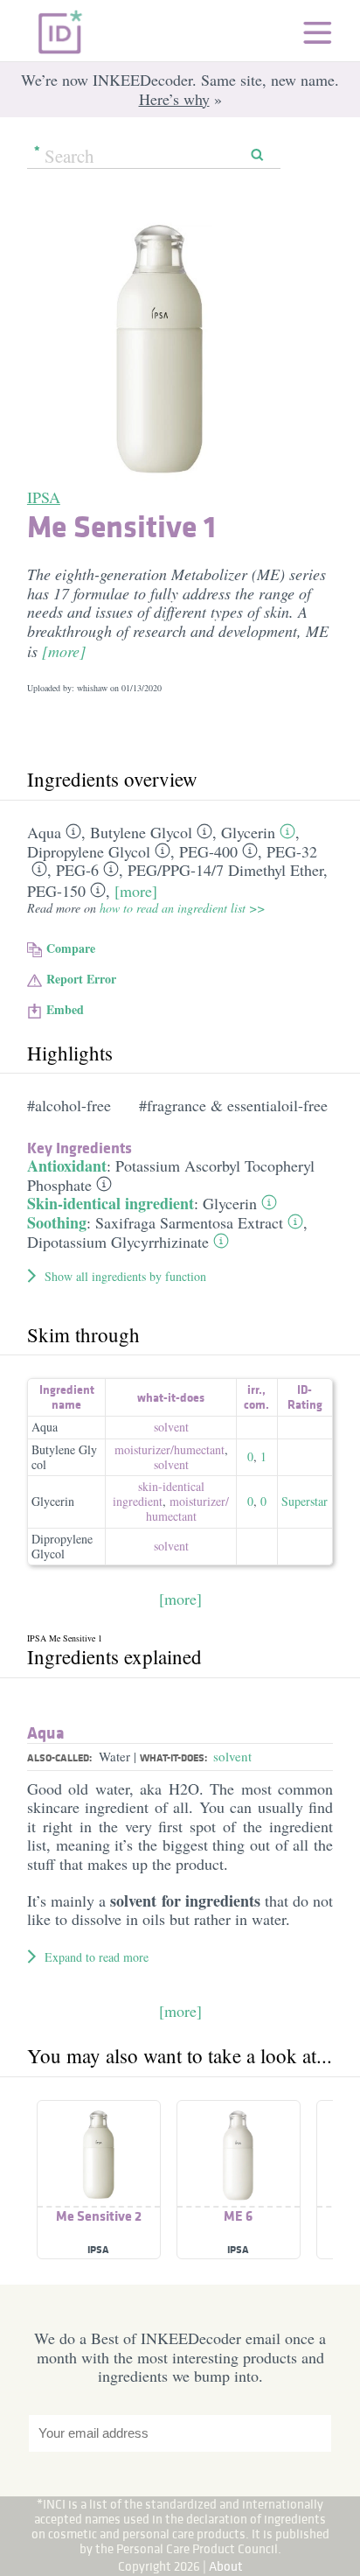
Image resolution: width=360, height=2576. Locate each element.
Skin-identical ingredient (111, 1203)
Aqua (44, 832)
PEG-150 (56, 891)
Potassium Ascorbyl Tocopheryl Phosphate (171, 1175)
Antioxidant (67, 1165)
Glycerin (248, 832)
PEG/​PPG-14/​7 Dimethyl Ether (225, 870)
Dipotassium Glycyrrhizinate (118, 1242)
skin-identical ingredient (159, 1494)
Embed (65, 1009)
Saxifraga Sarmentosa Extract (189, 1222)
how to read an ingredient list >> (182, 908)
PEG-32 (292, 851)
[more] (64, 651)
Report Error (81, 979)
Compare (71, 948)
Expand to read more (97, 1957)
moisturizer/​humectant (170, 1449)
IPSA (44, 497)
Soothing (57, 1222)
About (226, 2566)
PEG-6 (77, 870)
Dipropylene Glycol (89, 851)
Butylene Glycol (141, 832)
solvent (171, 1427)
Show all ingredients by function (125, 1276)
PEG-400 (208, 851)
